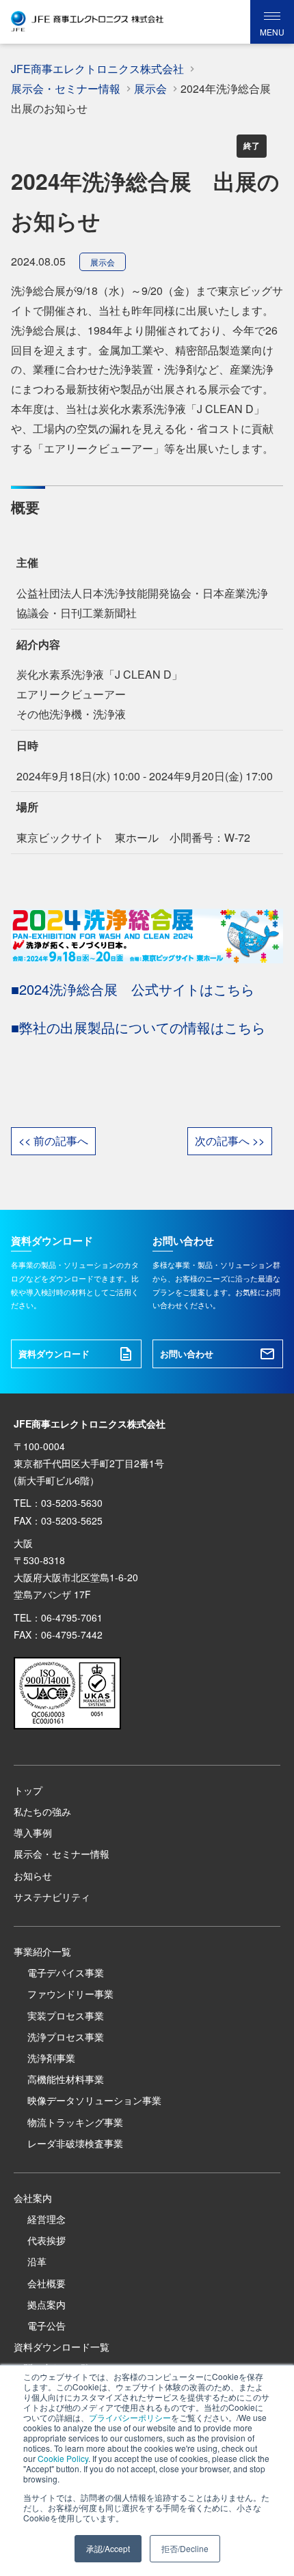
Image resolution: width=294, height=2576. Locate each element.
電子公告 (46, 2325)
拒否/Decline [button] (185, 2548)
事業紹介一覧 (42, 1951)
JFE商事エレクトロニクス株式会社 (97, 69)
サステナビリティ (52, 1897)
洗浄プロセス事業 (66, 2037)
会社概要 (46, 2283)
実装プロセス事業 (66, 2015)
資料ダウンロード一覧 (62, 2347)
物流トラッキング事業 (75, 2122)
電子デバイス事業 (66, 1972)
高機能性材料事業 (66, 2079)
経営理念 (46, 2219)
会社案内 (33, 2198)
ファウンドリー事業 (70, 1994)
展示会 (103, 262)
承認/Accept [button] (108, 2548)
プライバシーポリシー (130, 2417)
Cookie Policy (63, 2458)
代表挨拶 (46, 2240)
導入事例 (33, 1832)
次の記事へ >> (230, 1141)
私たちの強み (42, 1811)
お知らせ (33, 1876)
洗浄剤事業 (51, 2058)
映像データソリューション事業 (94, 2100)
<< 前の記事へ (53, 1141)
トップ (28, 1790)
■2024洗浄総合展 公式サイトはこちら (133, 989)
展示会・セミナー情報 (62, 1854)
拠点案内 (46, 2304)
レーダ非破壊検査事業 (75, 2143)
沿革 (37, 2261)
